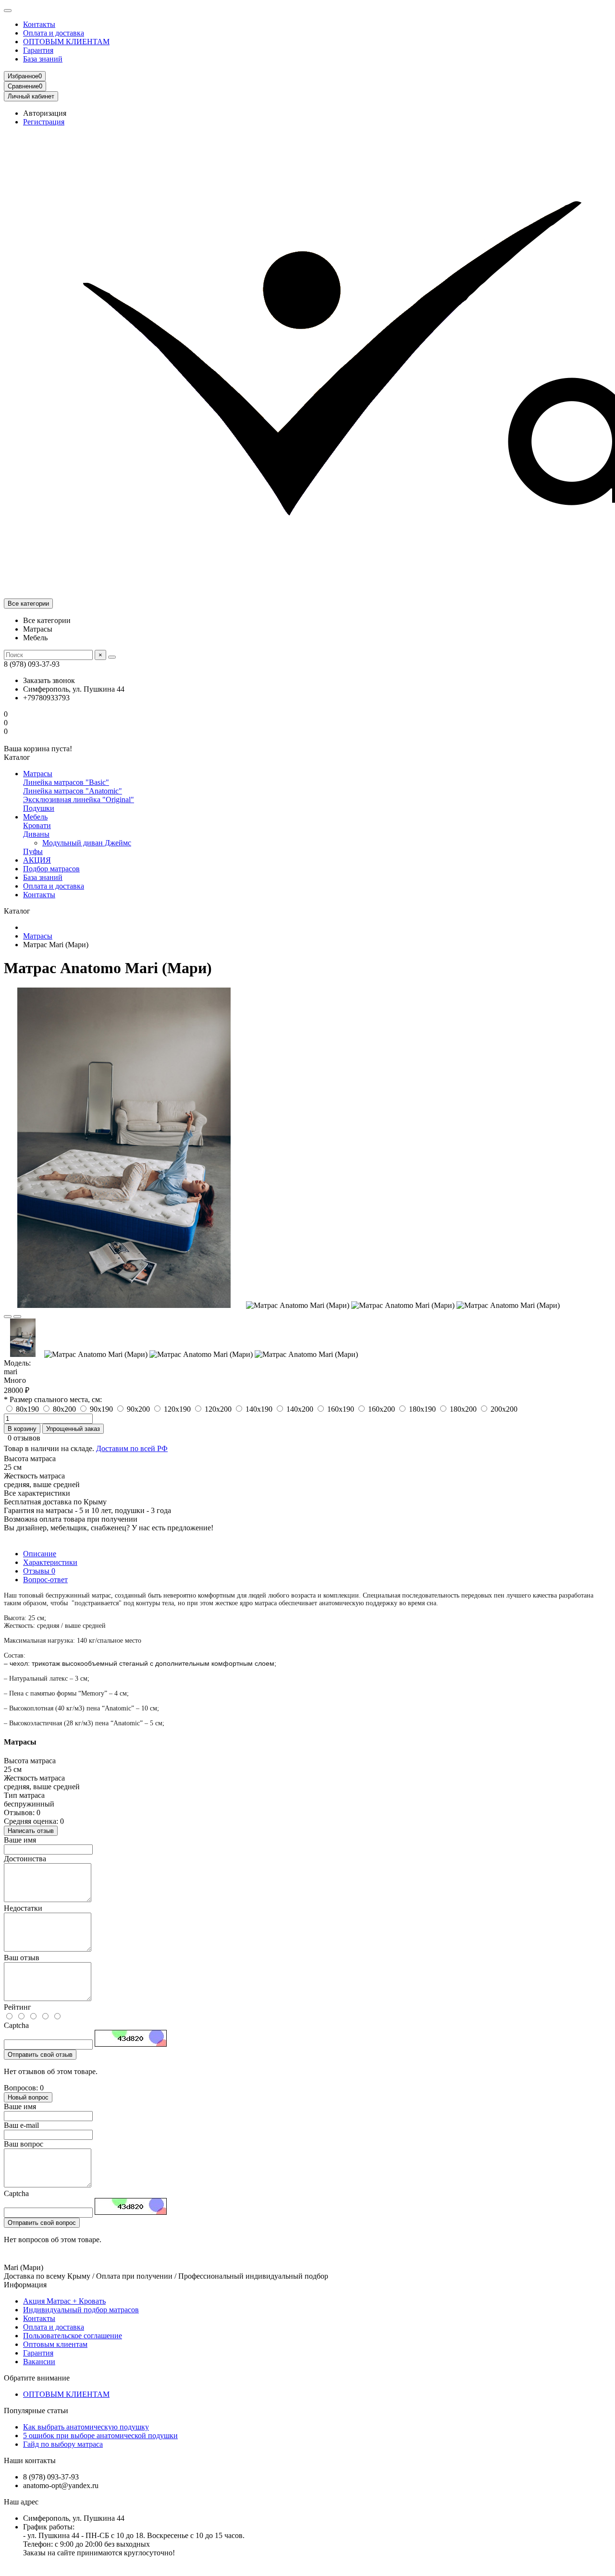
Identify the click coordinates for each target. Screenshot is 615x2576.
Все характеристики (37, 1493)
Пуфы (33, 851)
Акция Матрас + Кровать (64, 2301)
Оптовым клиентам (55, 2344)
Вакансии (39, 2362)
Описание (40, 1554)
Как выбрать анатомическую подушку (86, 2427)
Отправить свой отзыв (40, 2055)
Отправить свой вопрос (42, 2223)
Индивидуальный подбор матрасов (81, 2310)
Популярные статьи (36, 2411)
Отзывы (39, 1571)
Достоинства (25, 1859)
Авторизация (45, 113)
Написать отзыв (31, 1831)
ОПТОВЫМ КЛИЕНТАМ (66, 42)
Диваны (36, 834)
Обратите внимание (37, 2378)
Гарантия (38, 50)
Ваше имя (20, 1840)
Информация (25, 2285)
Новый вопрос (28, 2097)
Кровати (37, 825)
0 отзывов (24, 1438)
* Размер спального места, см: (53, 1399)
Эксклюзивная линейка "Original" (79, 800)
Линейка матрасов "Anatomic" (73, 791)
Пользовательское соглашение (73, 2336)
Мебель (35, 817)
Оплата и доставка (54, 33)
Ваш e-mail (21, 2125)
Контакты (39, 24)
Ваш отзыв (22, 1958)
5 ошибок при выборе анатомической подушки (100, 2436)
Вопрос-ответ (45, 1580)
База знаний (43, 59)
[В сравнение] (17, 1317)
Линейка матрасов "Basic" (66, 782)
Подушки (39, 808)
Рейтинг (18, 2007)
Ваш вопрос (24, 2144)
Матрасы (38, 774)
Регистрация (44, 122)
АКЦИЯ (37, 860)
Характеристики (50, 1562)
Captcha (16, 2025)
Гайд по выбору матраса (63, 2444)
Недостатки (23, 1908)
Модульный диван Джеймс (87, 843)
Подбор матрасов (51, 869)
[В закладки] (8, 1317)
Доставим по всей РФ (132, 1448)
